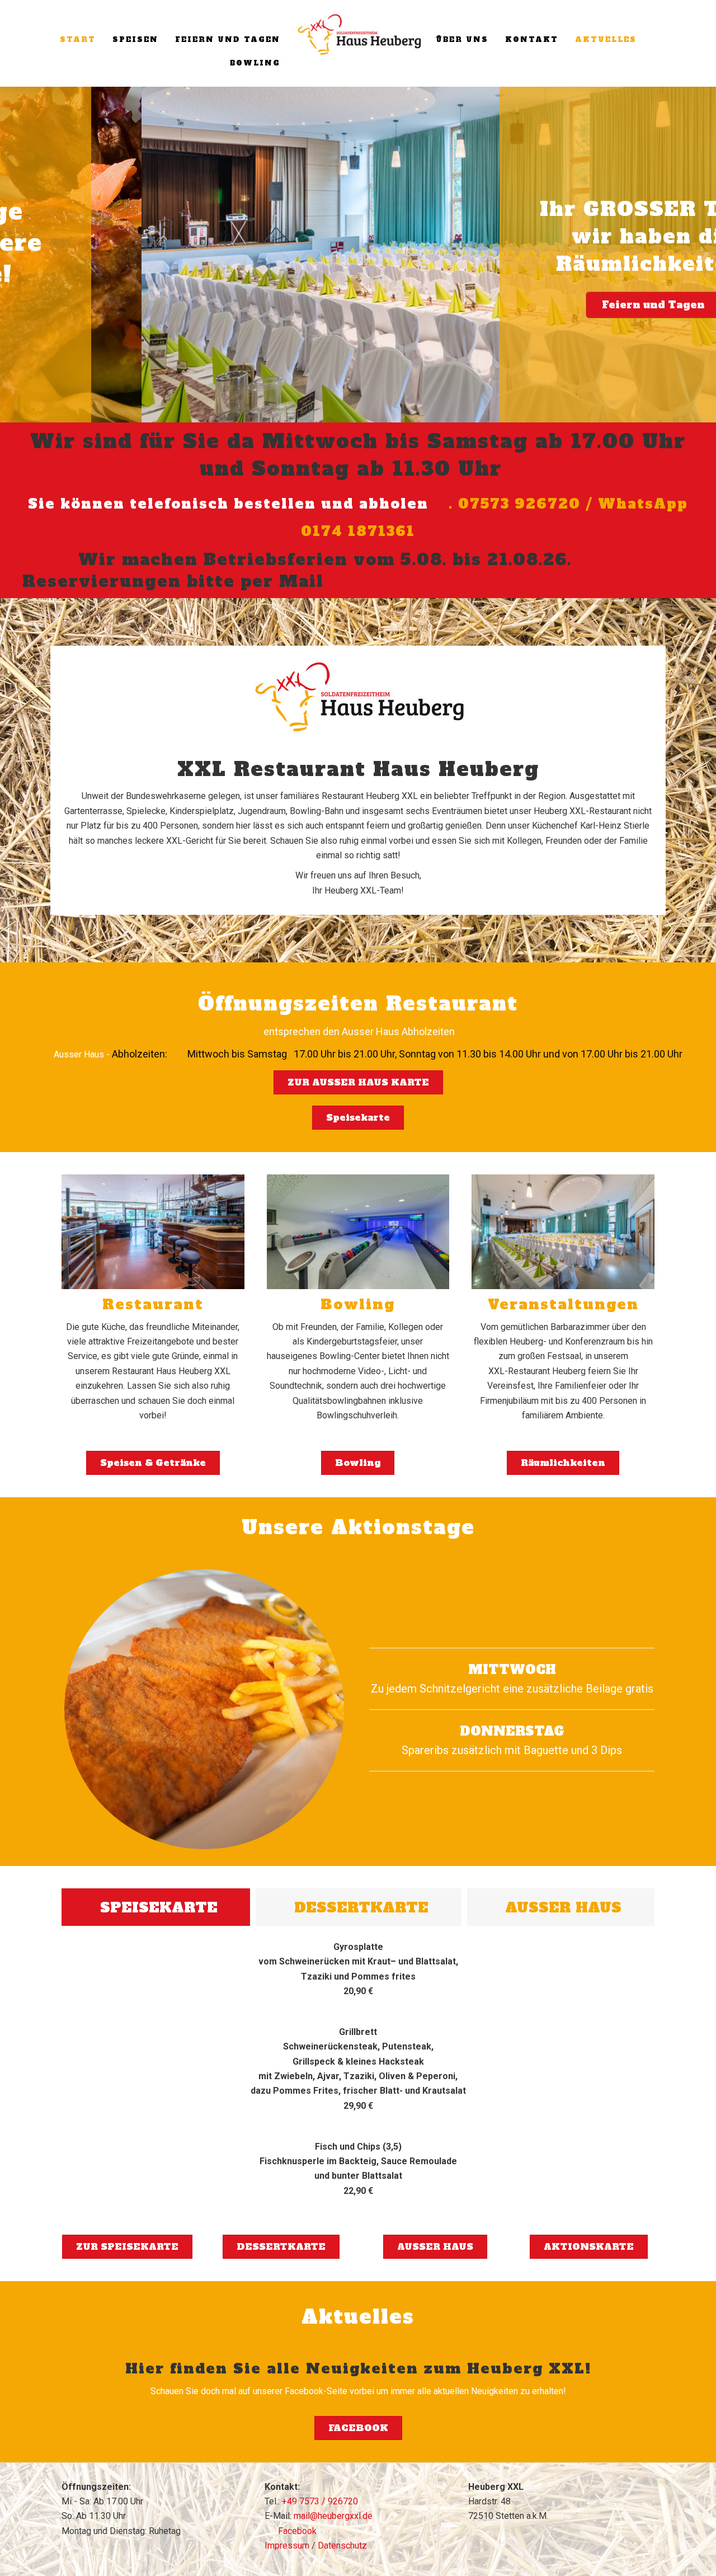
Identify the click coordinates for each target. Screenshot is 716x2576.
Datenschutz (342, 2546)
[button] (12, 255)
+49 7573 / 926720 (320, 2501)
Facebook (296, 2531)
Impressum (287, 2546)
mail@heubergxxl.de (333, 2516)
